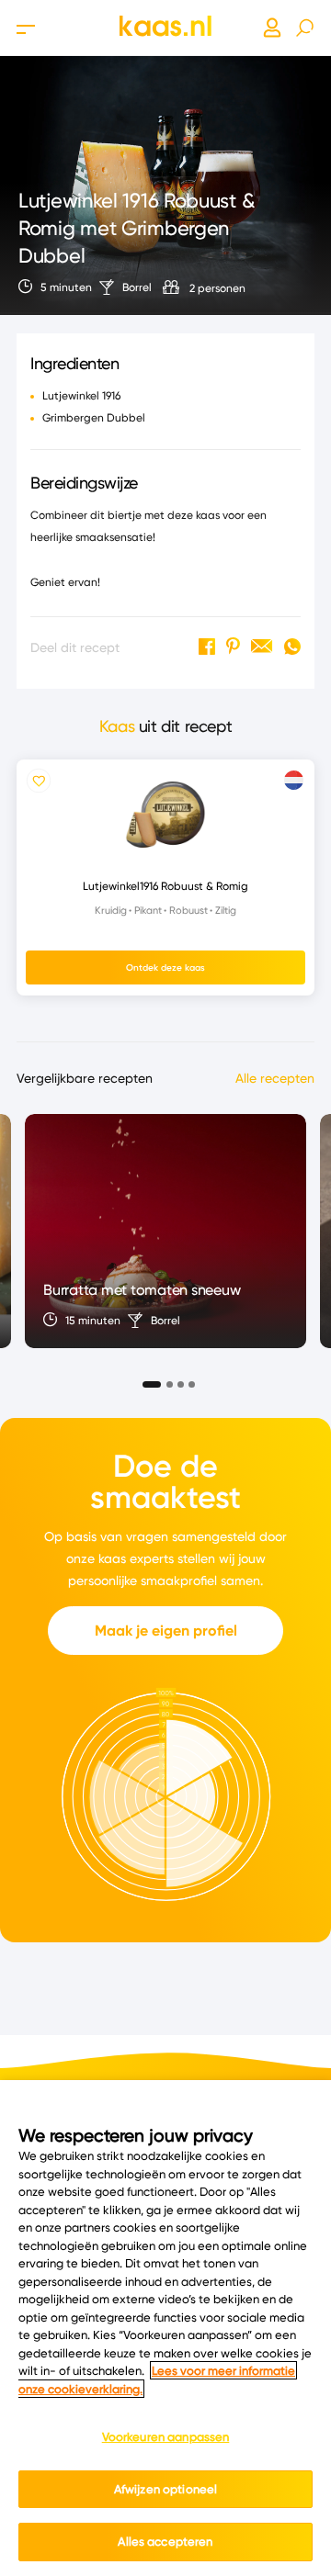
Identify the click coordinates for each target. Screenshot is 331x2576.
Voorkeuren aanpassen (166, 2436)
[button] (146, 1379)
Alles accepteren (165, 2541)
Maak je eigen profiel (166, 1631)
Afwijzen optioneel (165, 2489)
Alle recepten (275, 1078)
